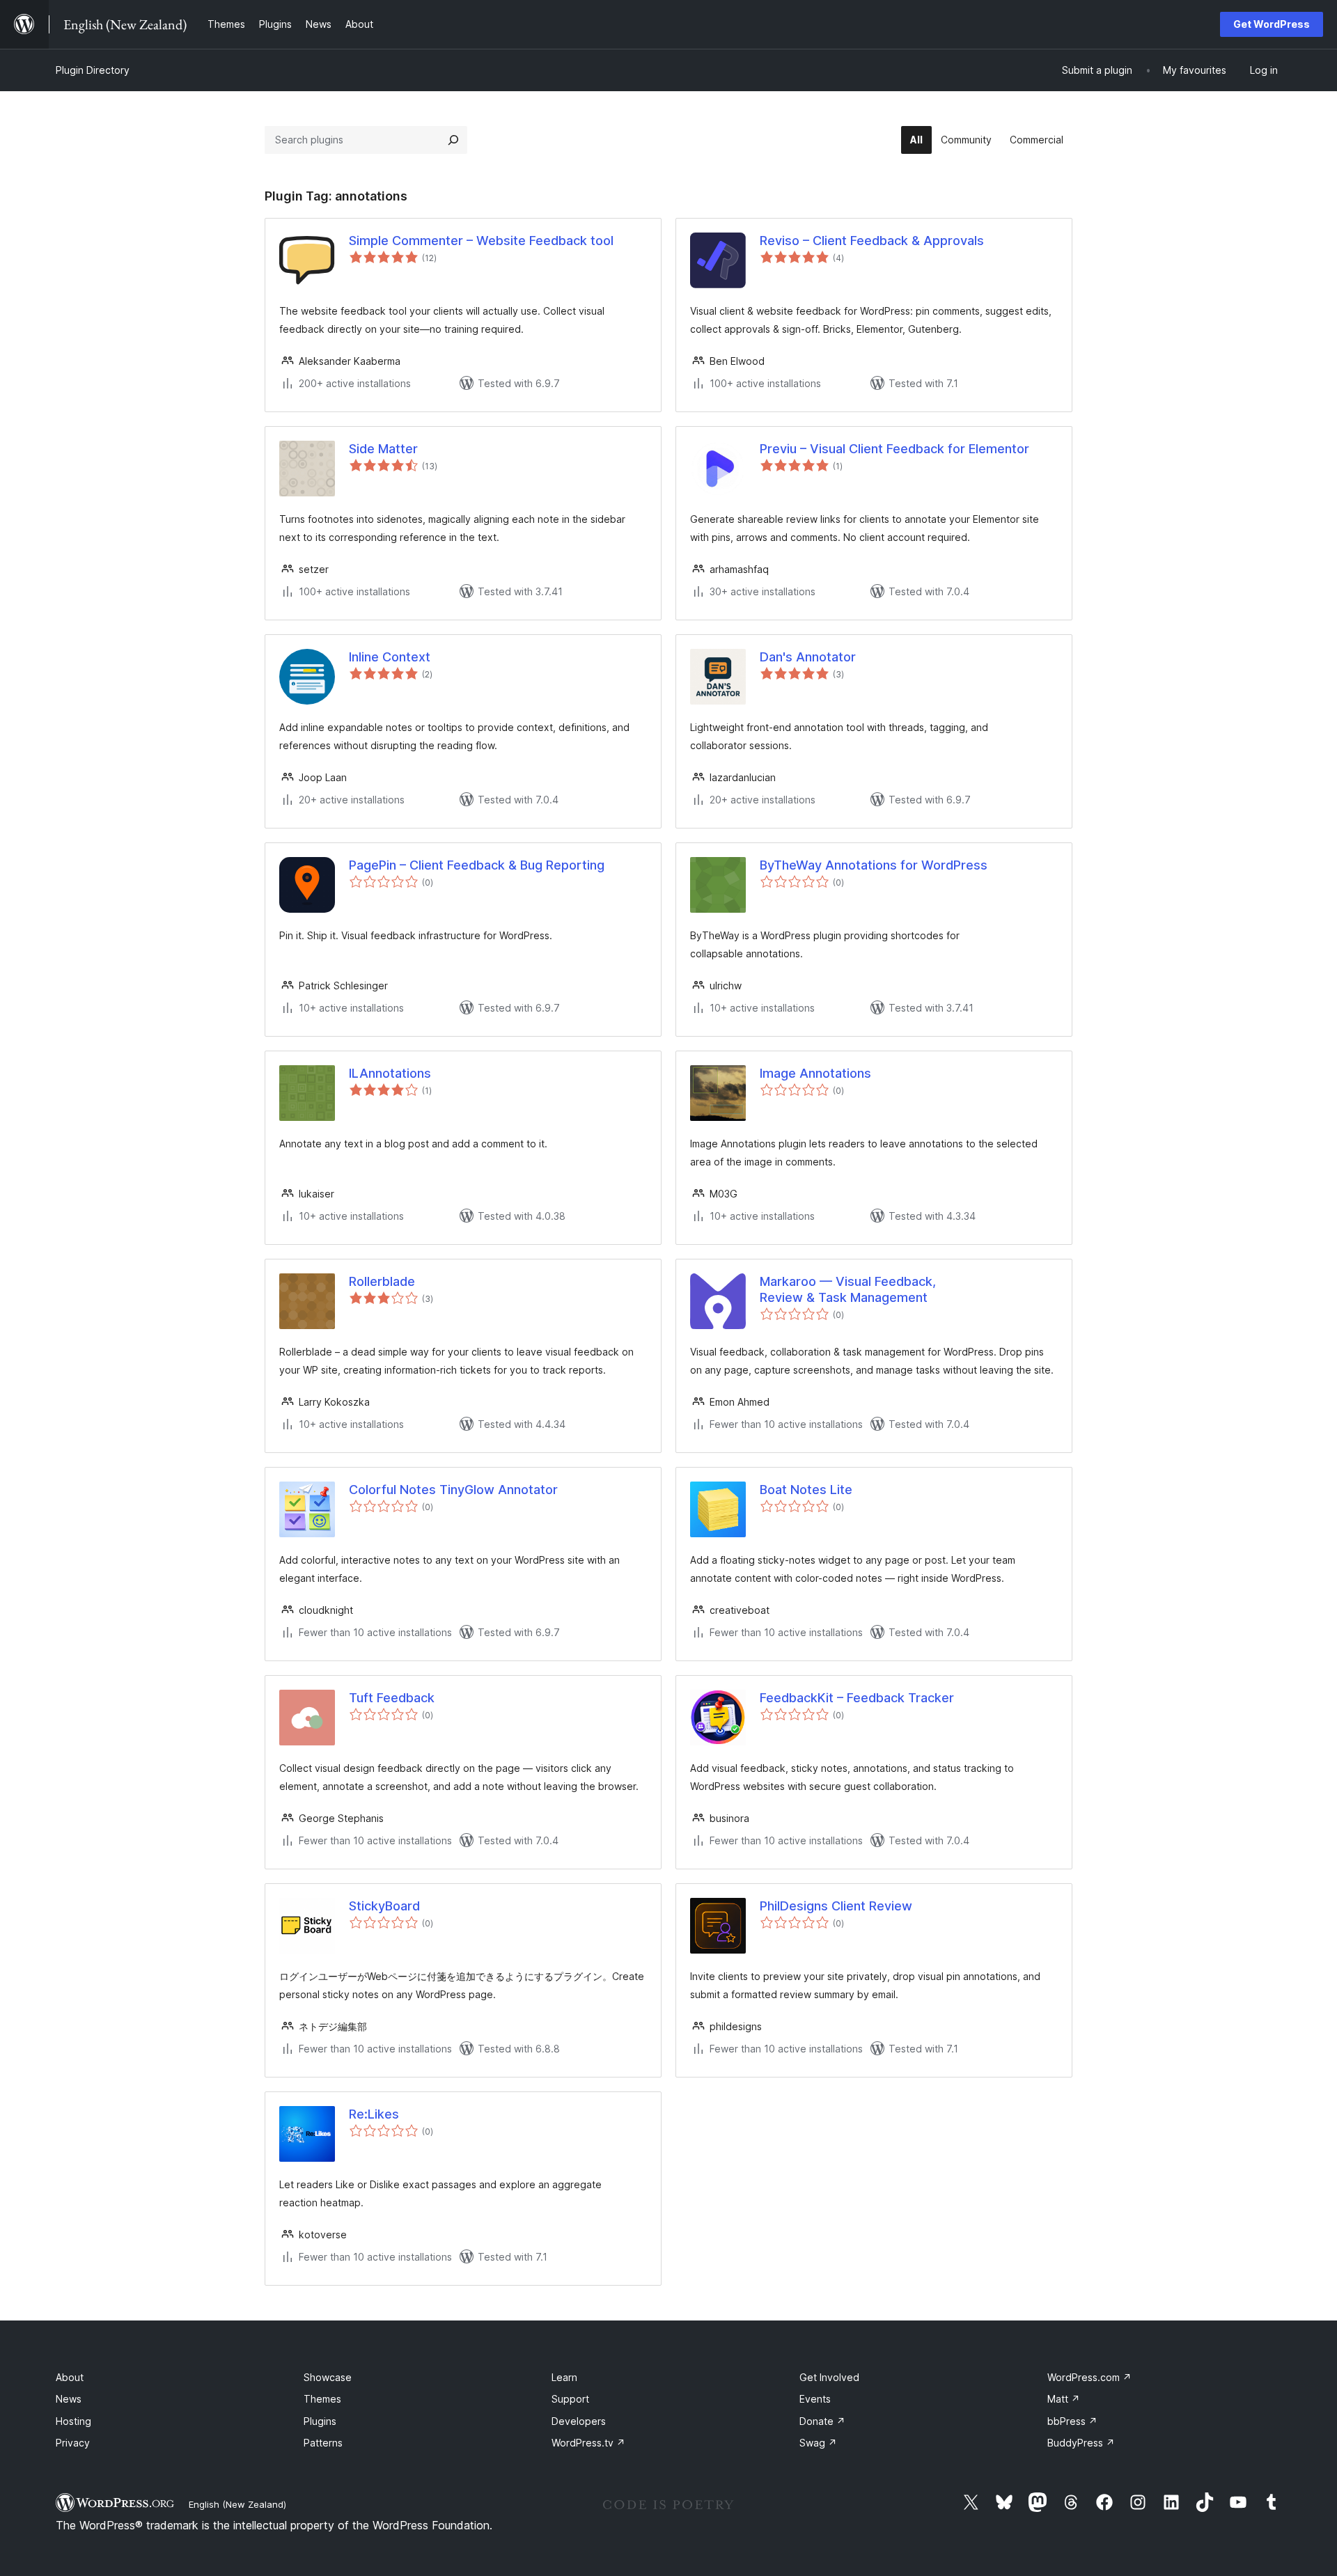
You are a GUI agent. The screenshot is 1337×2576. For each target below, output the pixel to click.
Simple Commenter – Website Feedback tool (481, 241)
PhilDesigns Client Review (836, 1906)
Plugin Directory (93, 70)
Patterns (323, 2443)
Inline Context (390, 657)
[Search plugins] (453, 140)
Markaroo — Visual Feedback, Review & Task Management (848, 1289)
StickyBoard (384, 1906)
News (69, 2399)
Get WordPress (1272, 24)
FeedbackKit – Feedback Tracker (857, 1698)
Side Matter (383, 449)
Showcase (328, 2377)
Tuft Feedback (392, 1698)
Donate (822, 2421)
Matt (1064, 2399)
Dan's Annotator (808, 657)
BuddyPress (1081, 2443)
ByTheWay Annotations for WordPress (874, 865)
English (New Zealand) (237, 2504)
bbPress (1072, 2421)
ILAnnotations (390, 1073)
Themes (322, 2399)
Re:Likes (374, 2114)
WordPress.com (1089, 2377)
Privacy (73, 2443)
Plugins (320, 2421)
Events (815, 2399)
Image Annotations (815, 1073)
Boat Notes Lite (806, 1490)
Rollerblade (382, 1281)
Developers (579, 2421)
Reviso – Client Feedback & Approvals (872, 241)
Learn (564, 2377)
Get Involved (829, 2377)
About (70, 2377)
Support (570, 2399)
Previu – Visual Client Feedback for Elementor (894, 449)
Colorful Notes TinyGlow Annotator (453, 1490)
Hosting (73, 2421)
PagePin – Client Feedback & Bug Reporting (477, 865)
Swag (818, 2443)
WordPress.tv (588, 2443)
